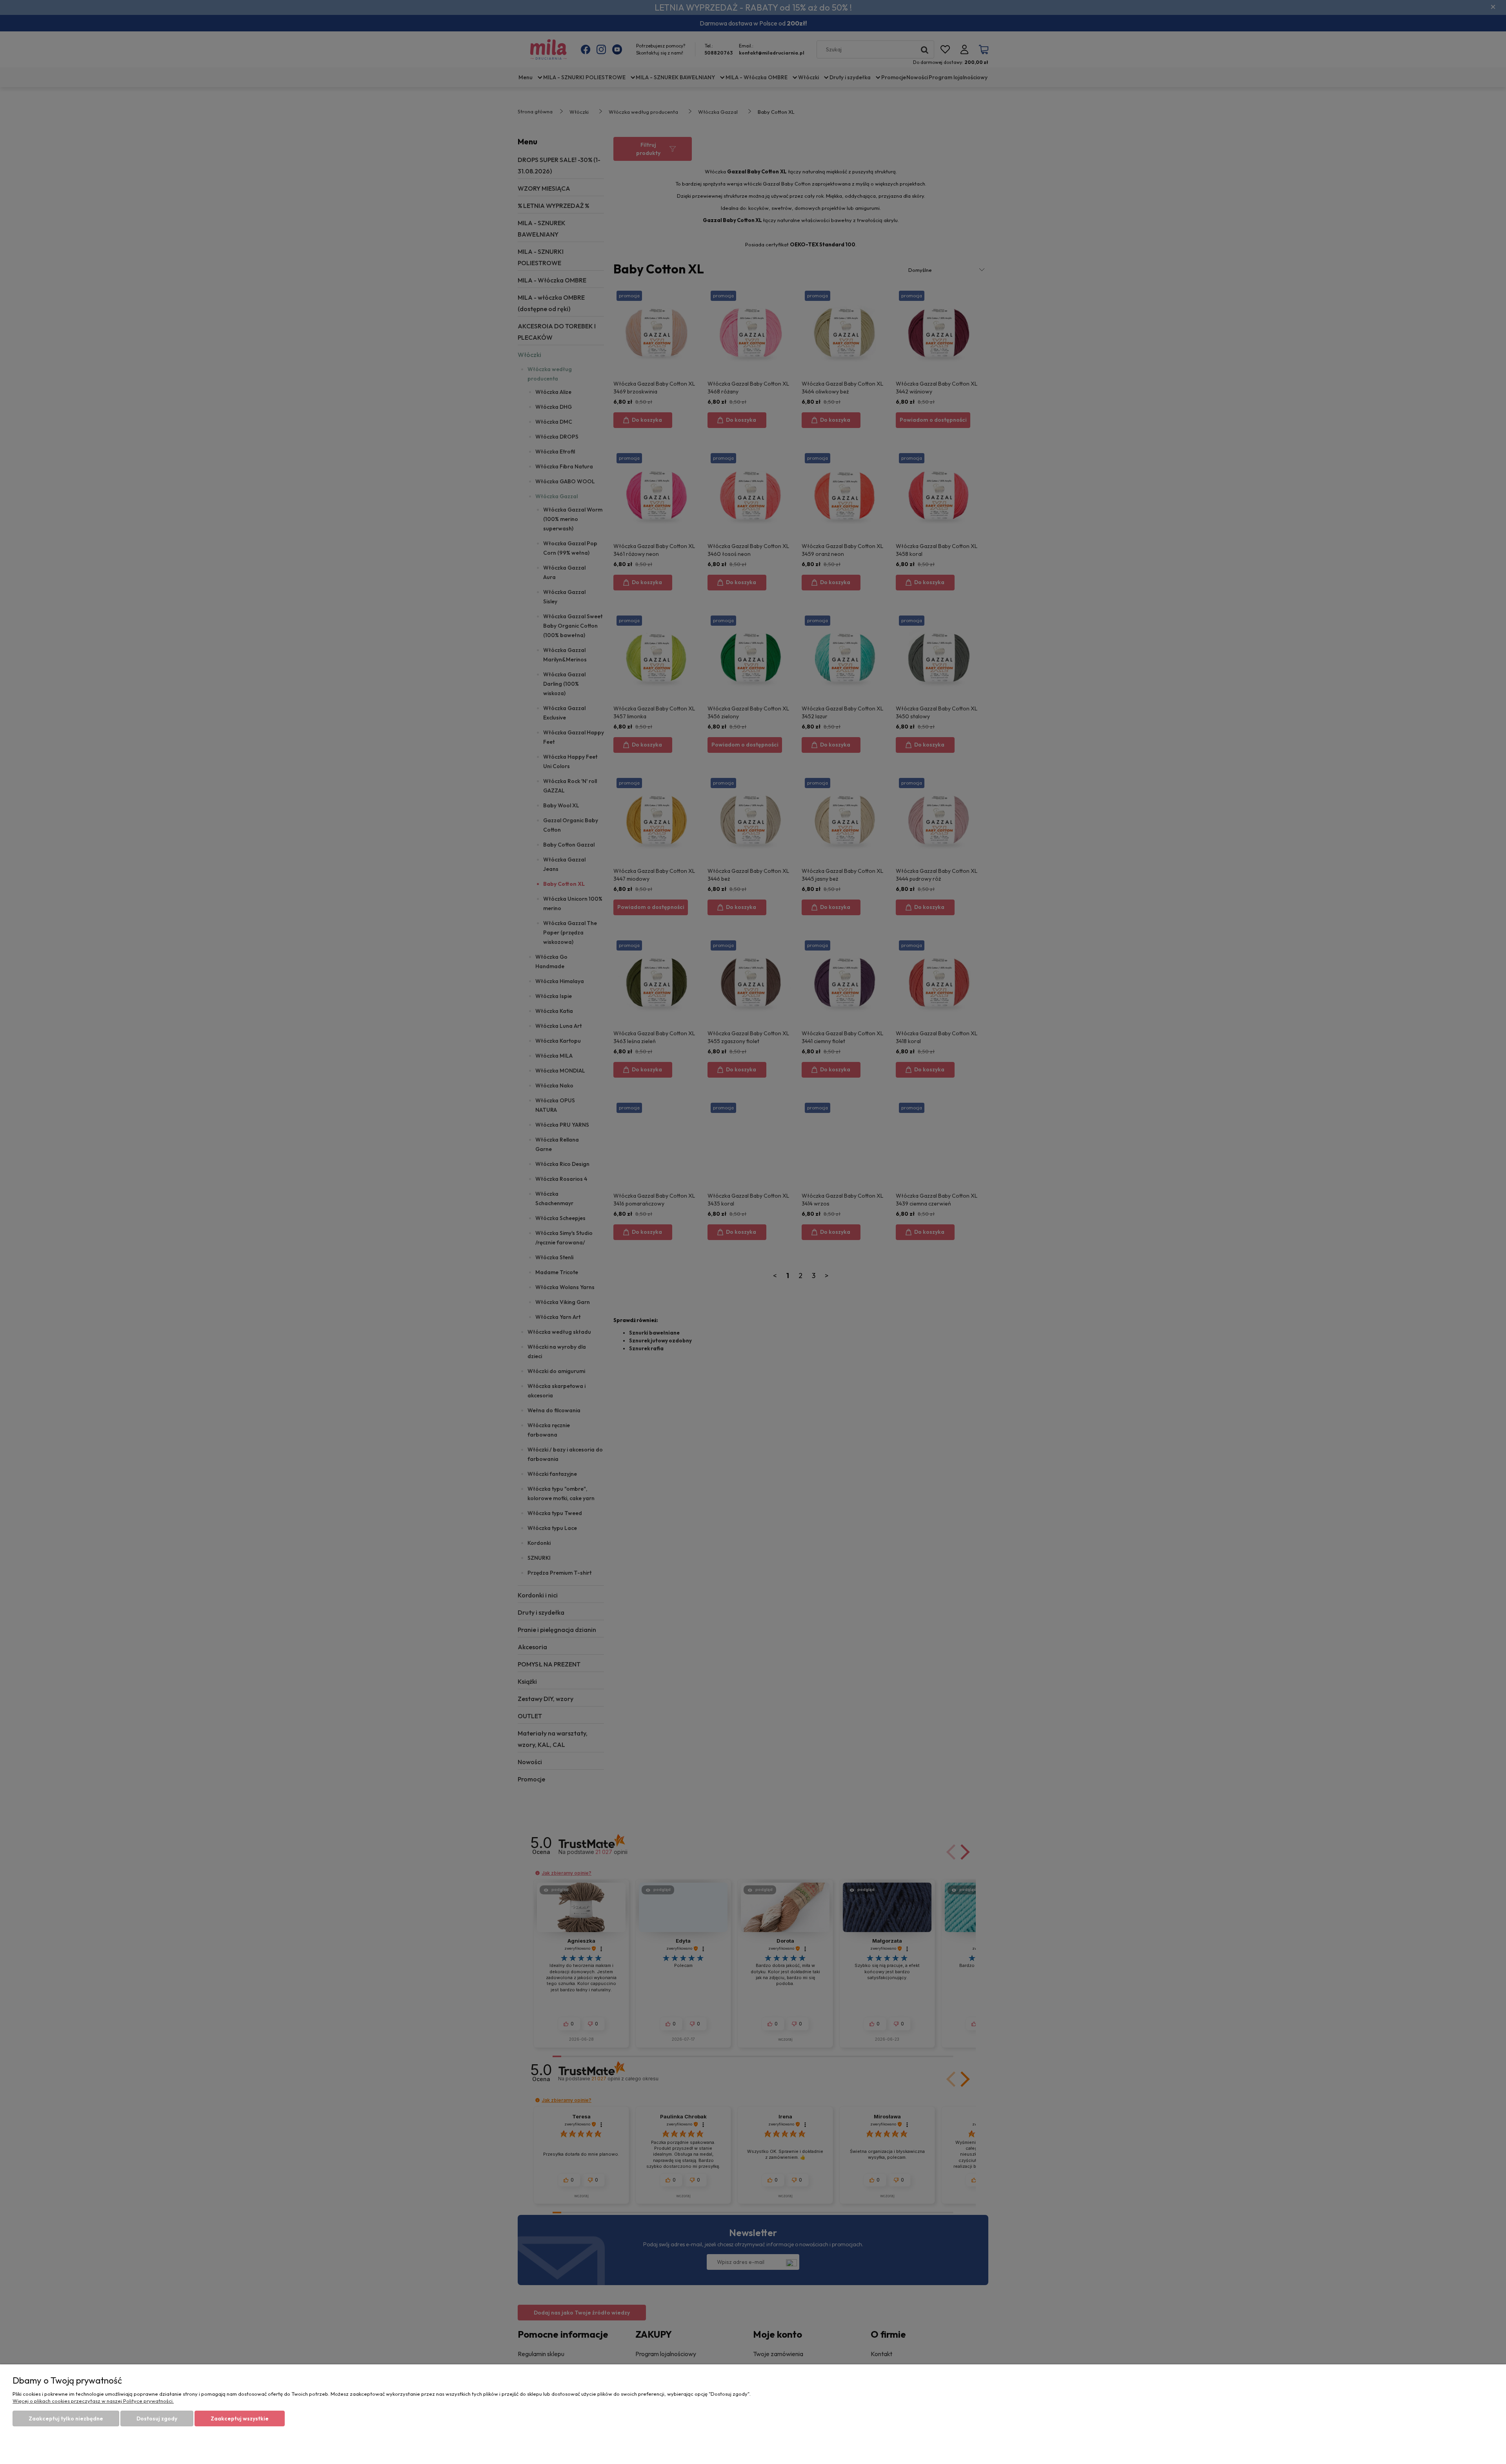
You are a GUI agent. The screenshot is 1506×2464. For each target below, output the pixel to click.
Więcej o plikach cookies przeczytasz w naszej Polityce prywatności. (93, 2401)
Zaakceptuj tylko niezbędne (66, 2418)
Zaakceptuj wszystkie (240, 2418)
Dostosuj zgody (157, 2418)
